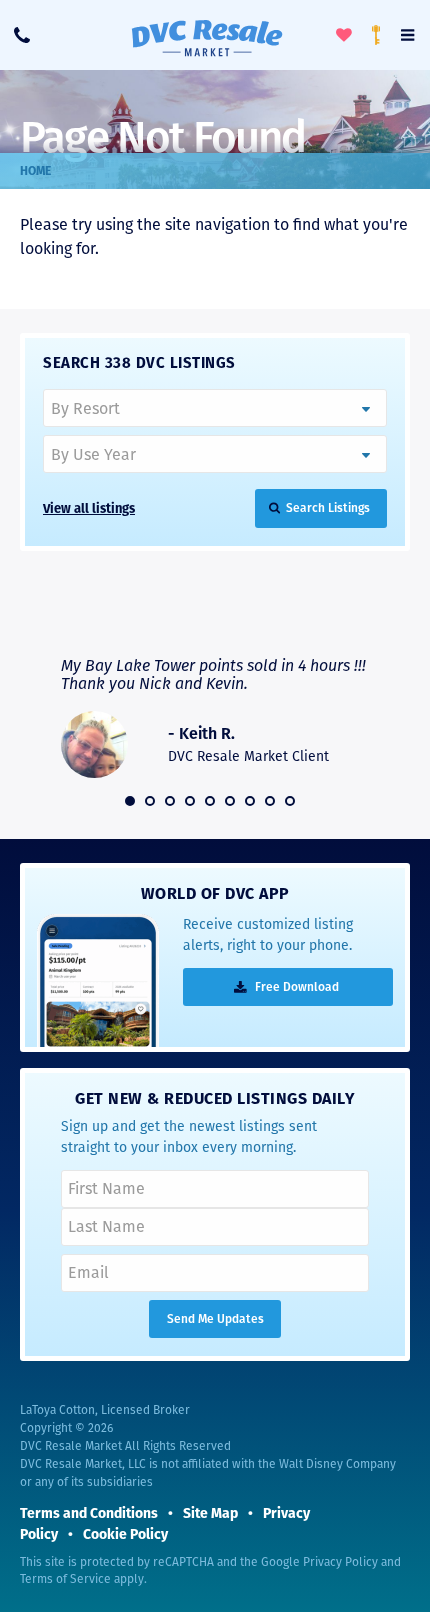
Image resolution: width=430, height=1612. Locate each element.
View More (322, 617)
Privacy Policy (340, 1562)
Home (35, 171)
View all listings (89, 508)
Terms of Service (65, 1579)
